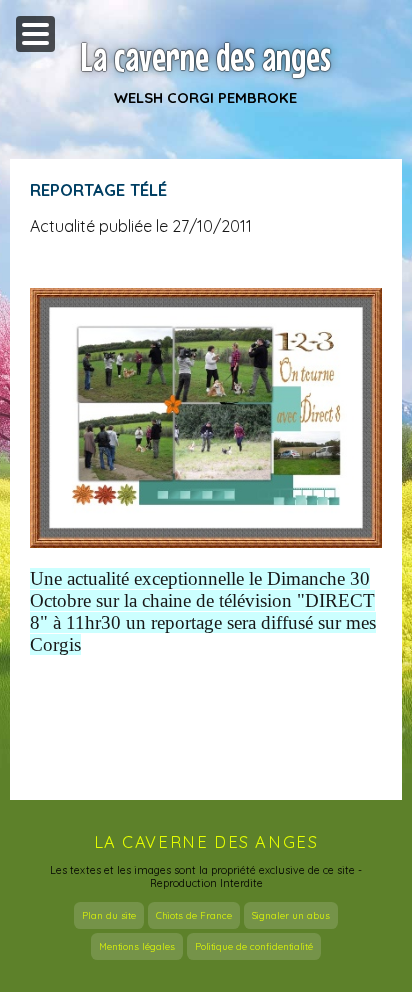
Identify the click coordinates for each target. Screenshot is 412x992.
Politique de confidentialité (254, 946)
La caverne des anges (206, 57)
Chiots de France (194, 915)
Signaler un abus (291, 915)
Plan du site (109, 915)
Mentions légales (137, 946)
